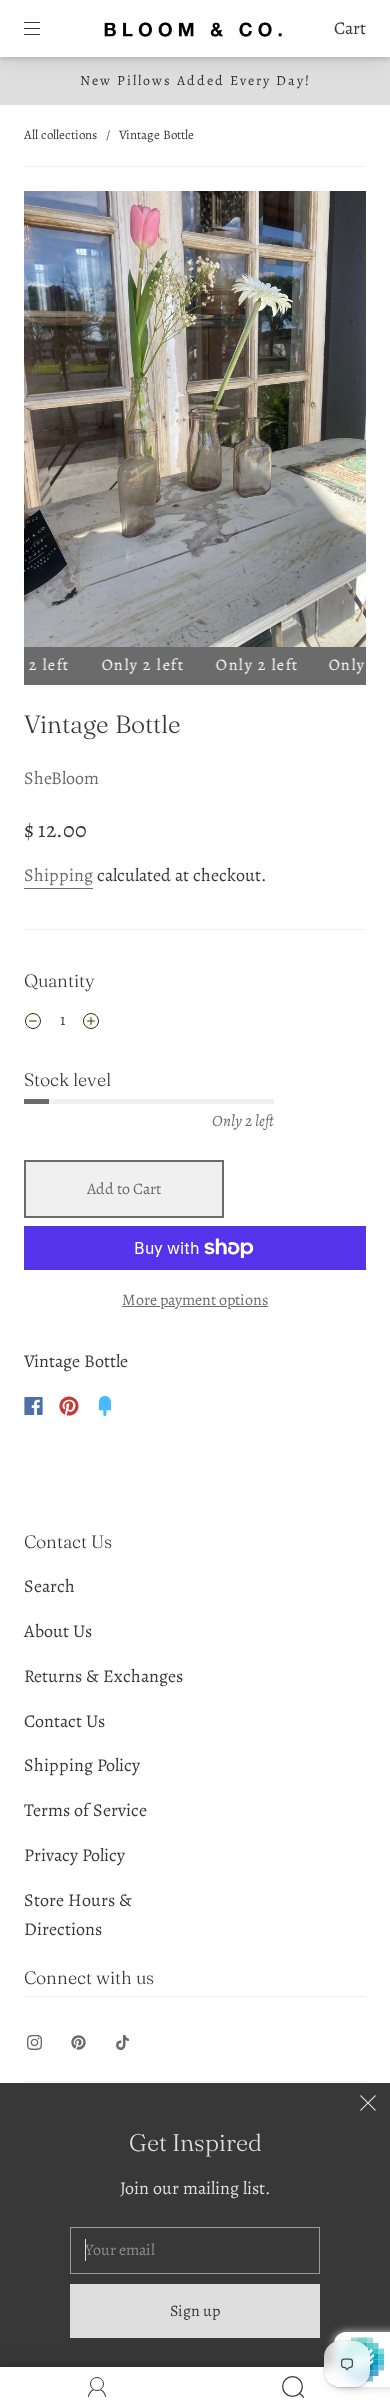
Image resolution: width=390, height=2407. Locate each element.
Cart (350, 28)
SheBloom (61, 778)
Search (49, 1586)
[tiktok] (122, 2043)
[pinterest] (78, 2043)
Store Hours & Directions (78, 1914)
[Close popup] (368, 2105)
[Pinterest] (69, 1406)
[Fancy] (105, 1406)
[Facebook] (33, 1406)
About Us (58, 1631)
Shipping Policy (82, 1765)
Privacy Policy (74, 1855)
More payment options (195, 1300)
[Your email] (195, 2251)
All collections (60, 134)
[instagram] (34, 2043)
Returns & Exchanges (103, 1676)
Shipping (58, 875)
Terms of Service (85, 1810)
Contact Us (64, 1721)
